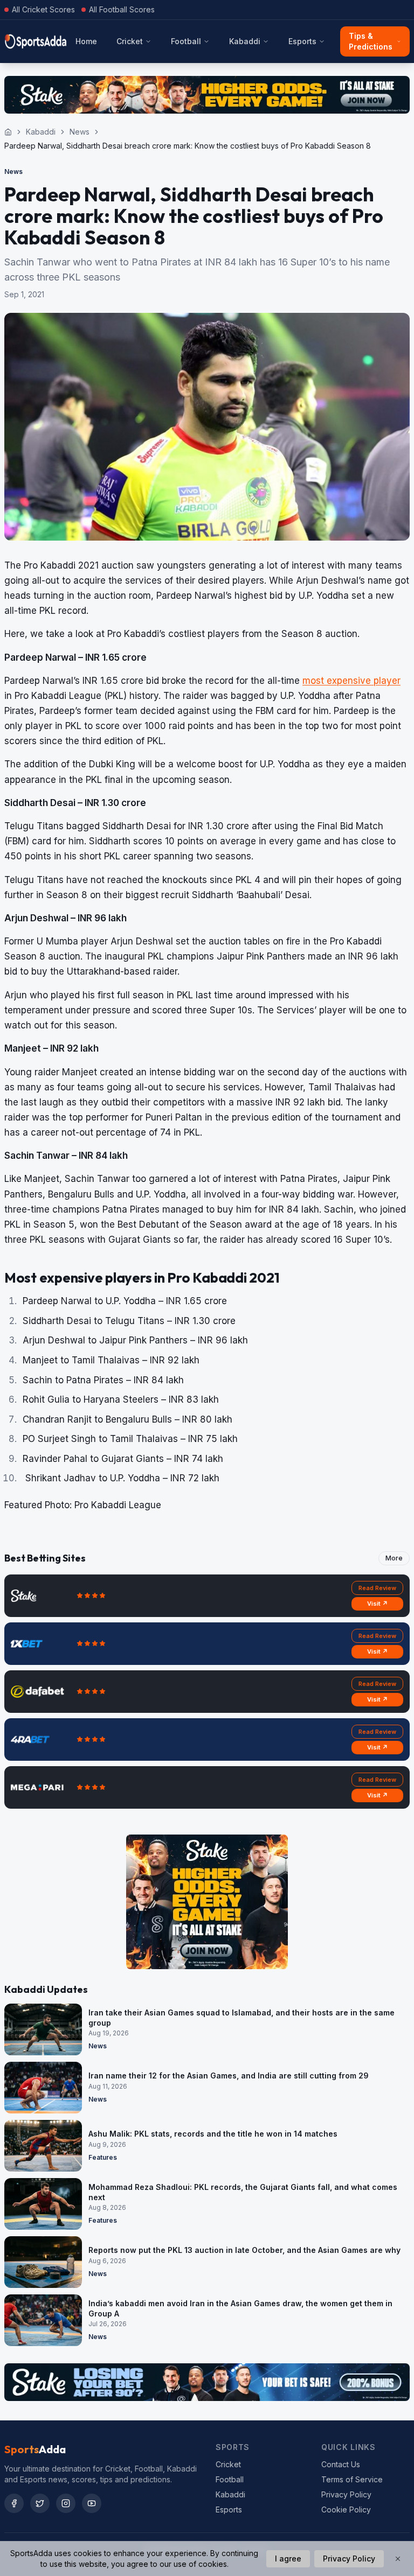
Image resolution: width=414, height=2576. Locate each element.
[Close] (398, 2559)
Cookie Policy (346, 2509)
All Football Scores (122, 9)
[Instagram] (66, 2503)
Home (86, 41)
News (80, 132)
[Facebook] (14, 2503)
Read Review (377, 1588)
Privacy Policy (346, 2494)
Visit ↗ (378, 1604)
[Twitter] (40, 2503)
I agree (288, 2558)
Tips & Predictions (371, 41)
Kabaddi (245, 41)
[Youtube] (92, 2503)
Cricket (130, 41)
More (394, 1558)
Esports (302, 41)
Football (186, 41)
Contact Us (341, 2464)
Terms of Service (352, 2479)
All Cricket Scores (43, 9)
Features (103, 2157)
